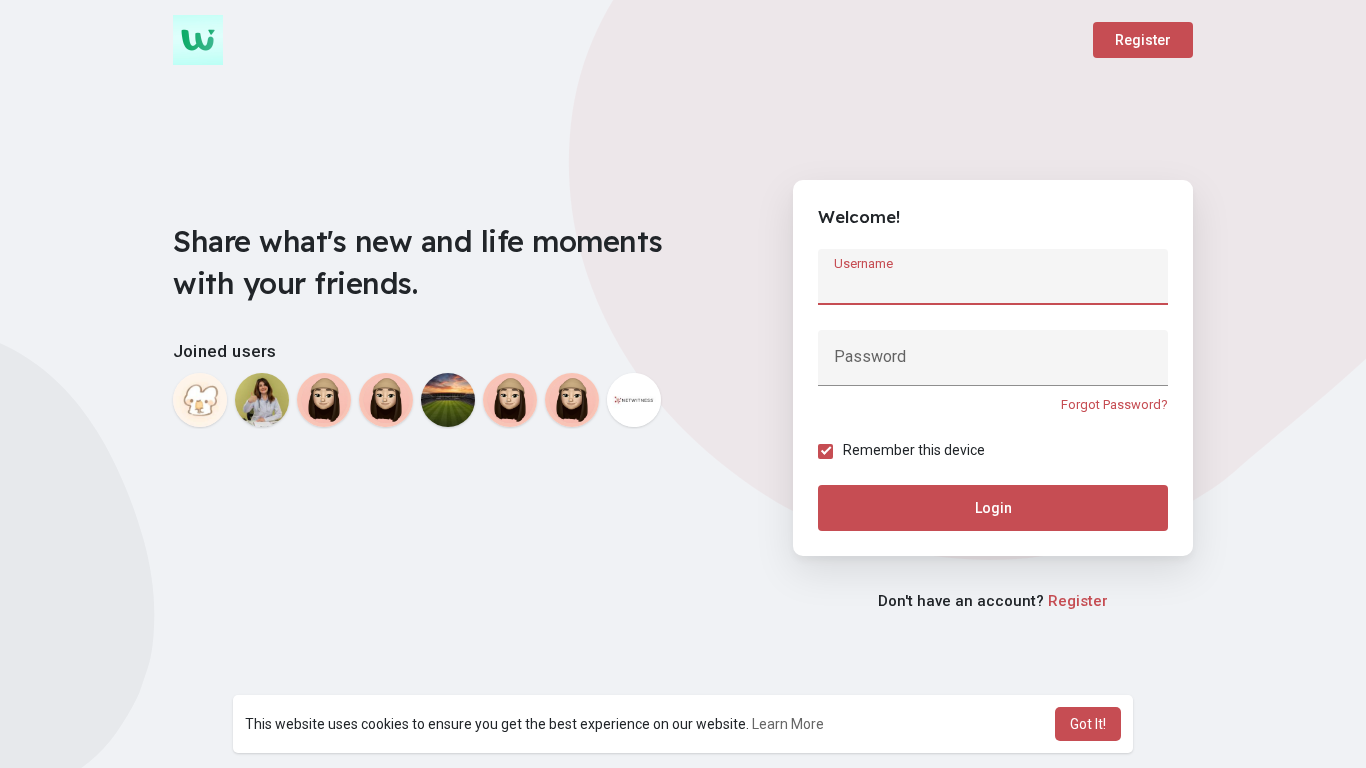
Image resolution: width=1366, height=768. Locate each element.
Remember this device (914, 450)
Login (993, 508)
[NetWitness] (634, 400)
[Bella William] (262, 400)
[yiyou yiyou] (200, 400)
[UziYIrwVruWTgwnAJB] (386, 400)
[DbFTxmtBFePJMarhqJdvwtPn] (324, 400)
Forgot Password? (1114, 404)
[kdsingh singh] (448, 400)
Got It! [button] (1088, 724)
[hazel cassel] (572, 400)
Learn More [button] (788, 724)
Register (1143, 40)
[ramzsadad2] (510, 400)
